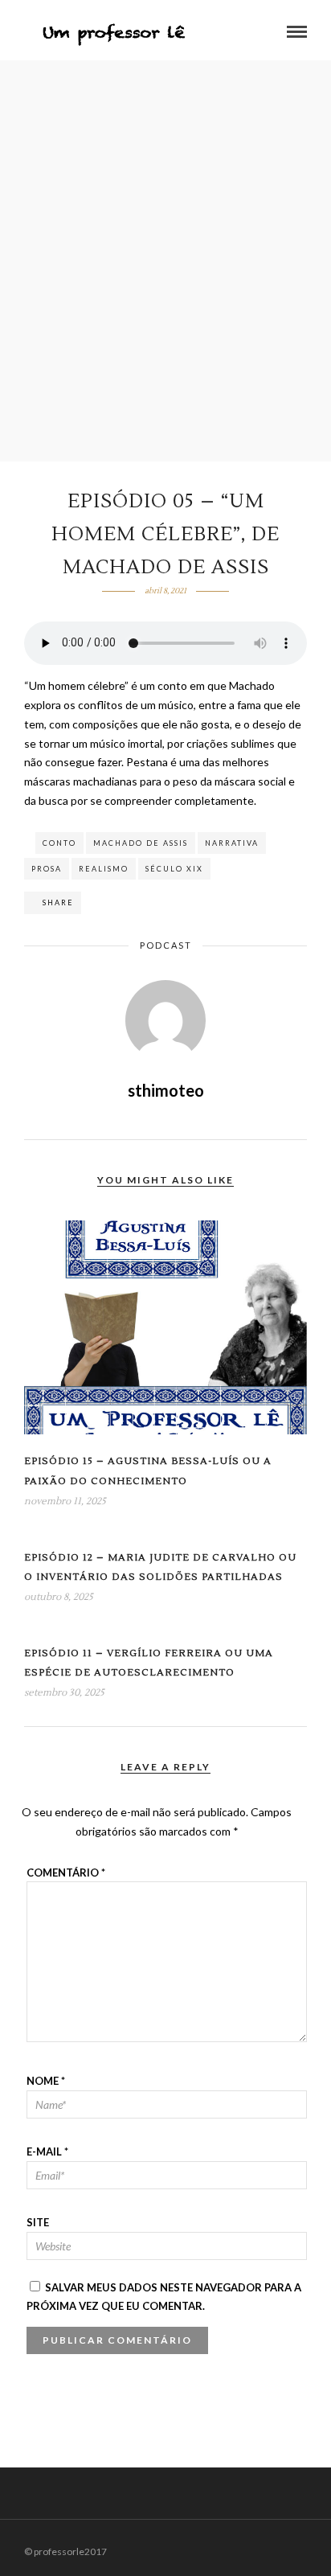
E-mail (47, 2151)
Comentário (66, 1873)
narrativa (232, 843)
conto (59, 843)
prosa (47, 869)
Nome (46, 2081)
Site (38, 2222)
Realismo (104, 869)
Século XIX (174, 869)
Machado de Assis (141, 843)
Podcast (166, 945)
